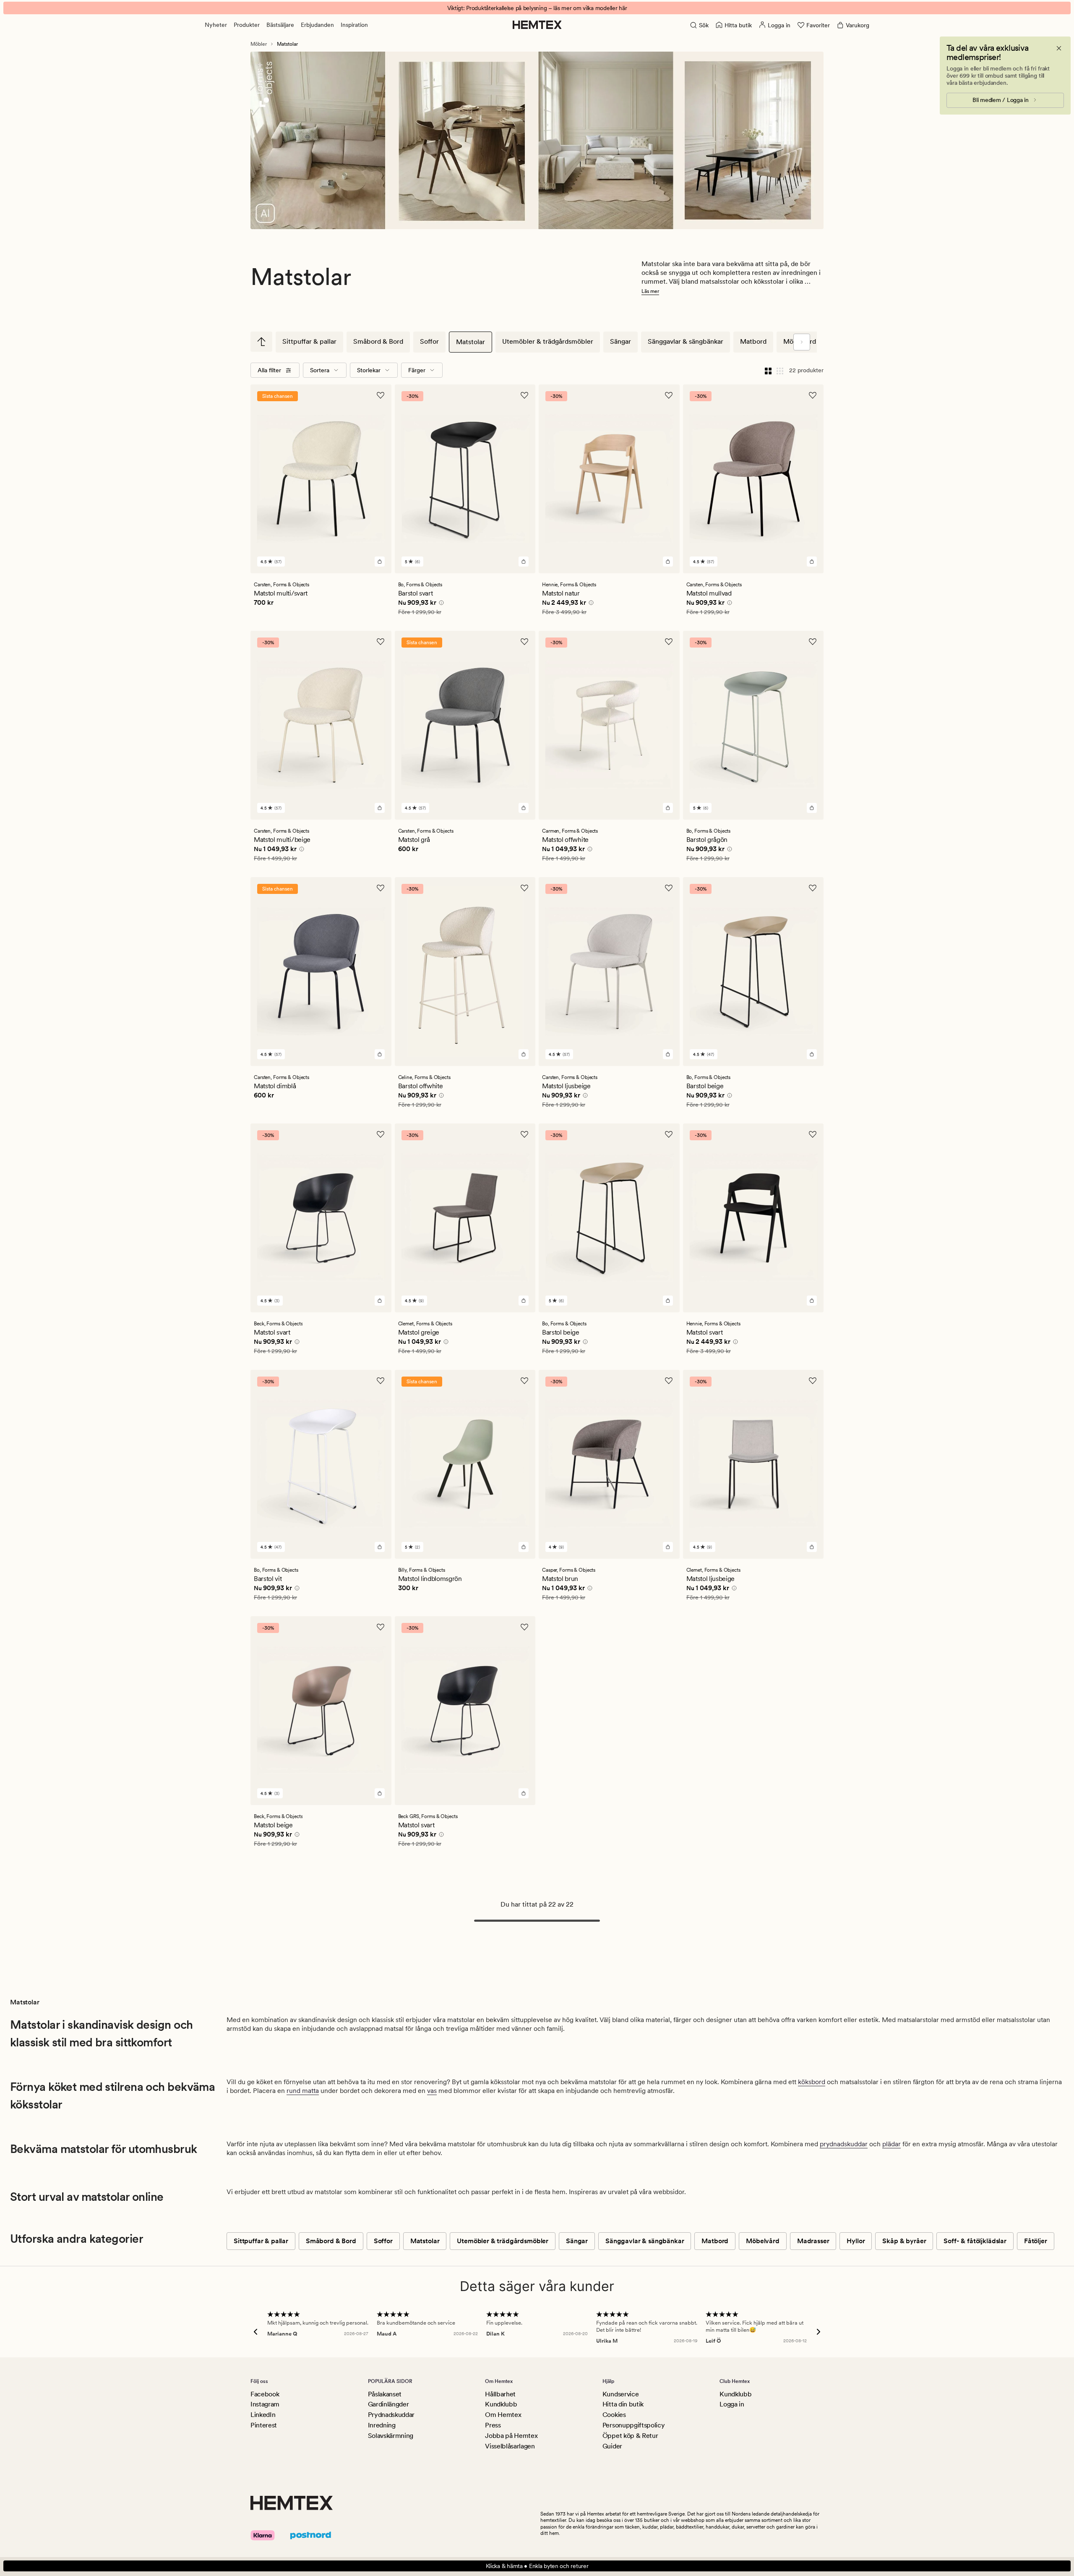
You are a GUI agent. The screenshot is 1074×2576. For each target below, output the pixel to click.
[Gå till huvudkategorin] (261, 342)
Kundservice (620, 2394)
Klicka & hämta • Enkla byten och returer (537, 2566)
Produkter (247, 25)
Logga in (732, 2404)
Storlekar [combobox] (369, 370)
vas (432, 2091)
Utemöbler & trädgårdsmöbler (548, 341)
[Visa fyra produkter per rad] (768, 370)
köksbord (812, 2082)
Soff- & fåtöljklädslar (975, 2241)
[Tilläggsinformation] (440, 604)
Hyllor (856, 2241)
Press (493, 2425)
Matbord (753, 341)
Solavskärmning (391, 2436)
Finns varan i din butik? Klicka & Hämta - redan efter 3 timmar (537, 8)
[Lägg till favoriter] (381, 395)
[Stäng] (1059, 48)
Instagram (265, 2404)
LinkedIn (263, 2415)
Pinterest (264, 2425)
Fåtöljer (1036, 2241)
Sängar (620, 341)
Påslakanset (385, 2394)
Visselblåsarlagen (510, 2446)
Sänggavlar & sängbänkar (686, 341)
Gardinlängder (388, 2404)
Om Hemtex (503, 2415)
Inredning (382, 2425)
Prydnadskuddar (391, 2415)
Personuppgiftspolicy (634, 2425)
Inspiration (354, 25)
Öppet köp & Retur (630, 2436)
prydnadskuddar (844, 2144)
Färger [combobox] (417, 370)
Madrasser (813, 2241)
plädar (892, 2144)
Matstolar (471, 342)
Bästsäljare (280, 25)
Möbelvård (763, 2241)
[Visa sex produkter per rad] (780, 370)
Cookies (614, 2415)
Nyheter (216, 25)
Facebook (265, 2394)
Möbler (259, 44)
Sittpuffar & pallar (309, 341)
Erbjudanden (317, 25)
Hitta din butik (623, 2404)
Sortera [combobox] (320, 370)
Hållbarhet (500, 2394)
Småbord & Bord (378, 341)
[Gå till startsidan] (537, 25)
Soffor (429, 341)
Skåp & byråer (904, 2241)
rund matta (303, 2091)
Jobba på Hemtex (511, 2436)
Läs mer (650, 291)
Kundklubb (501, 2404)
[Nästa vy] (802, 342)
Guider (612, 2446)
